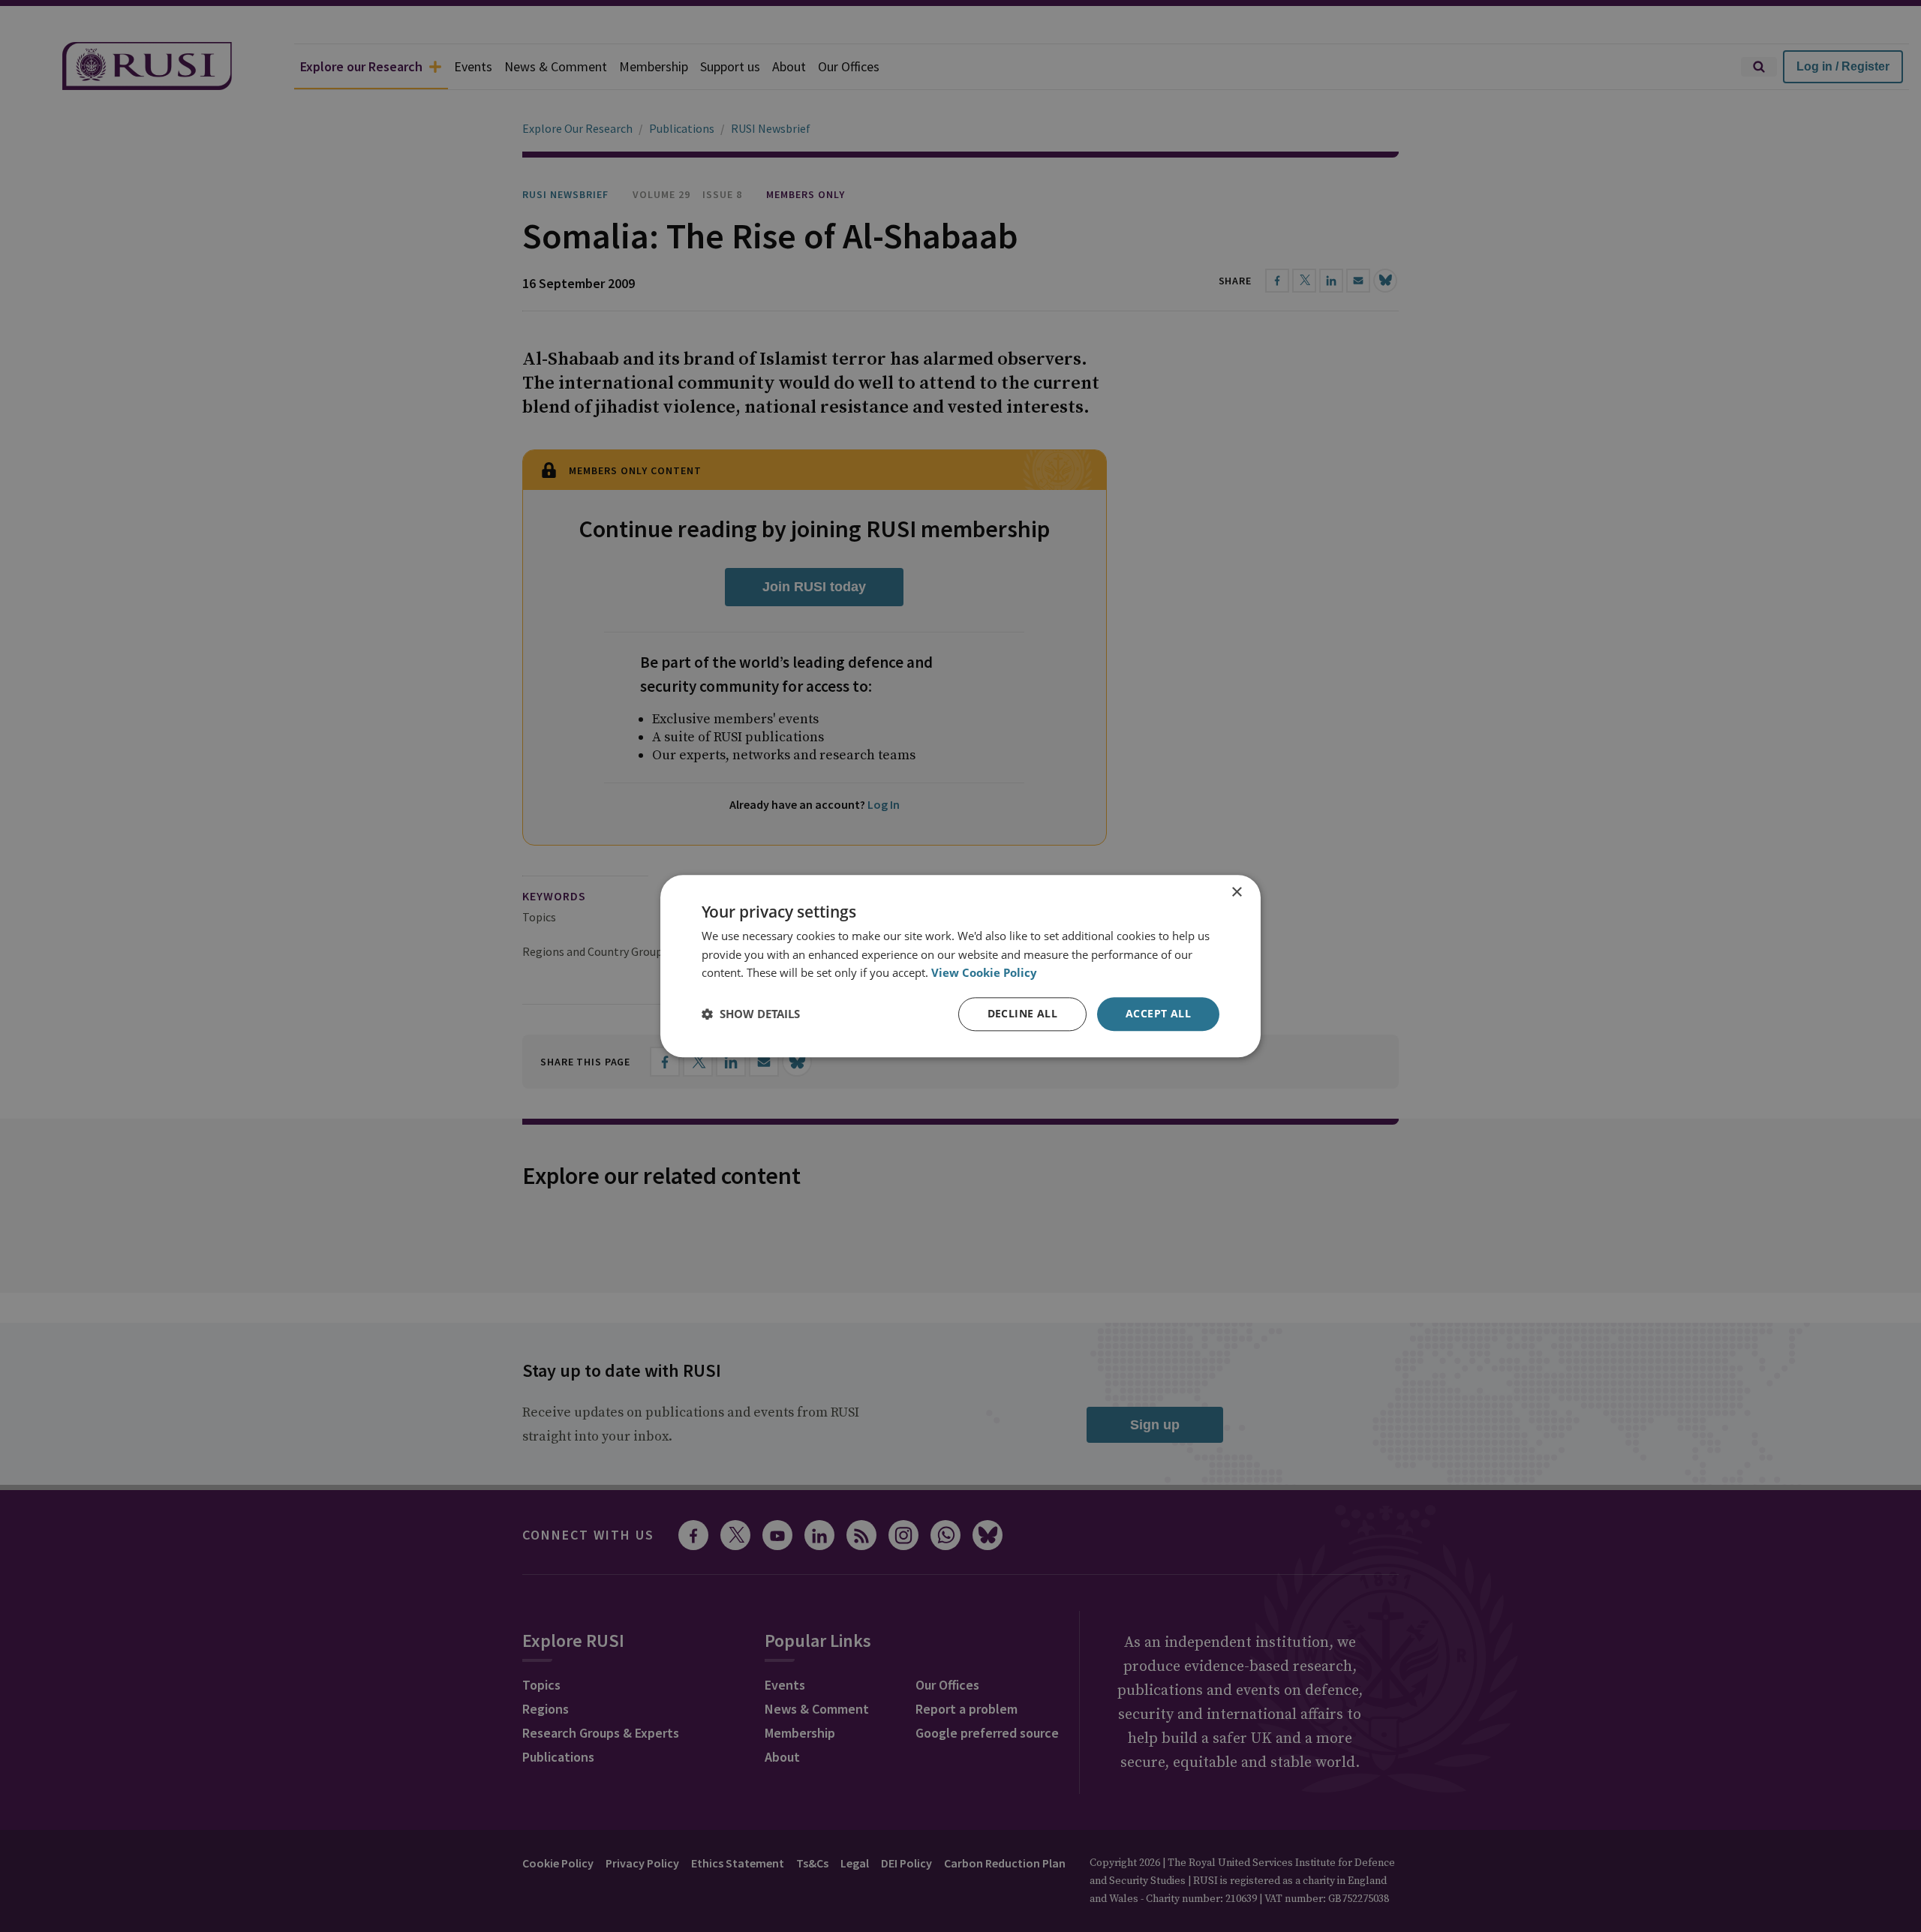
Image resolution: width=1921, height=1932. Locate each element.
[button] (751, 1014)
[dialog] (960, 966)
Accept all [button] (1158, 1013)
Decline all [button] (1022, 1013)
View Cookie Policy (984, 973)
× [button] (1236, 892)
